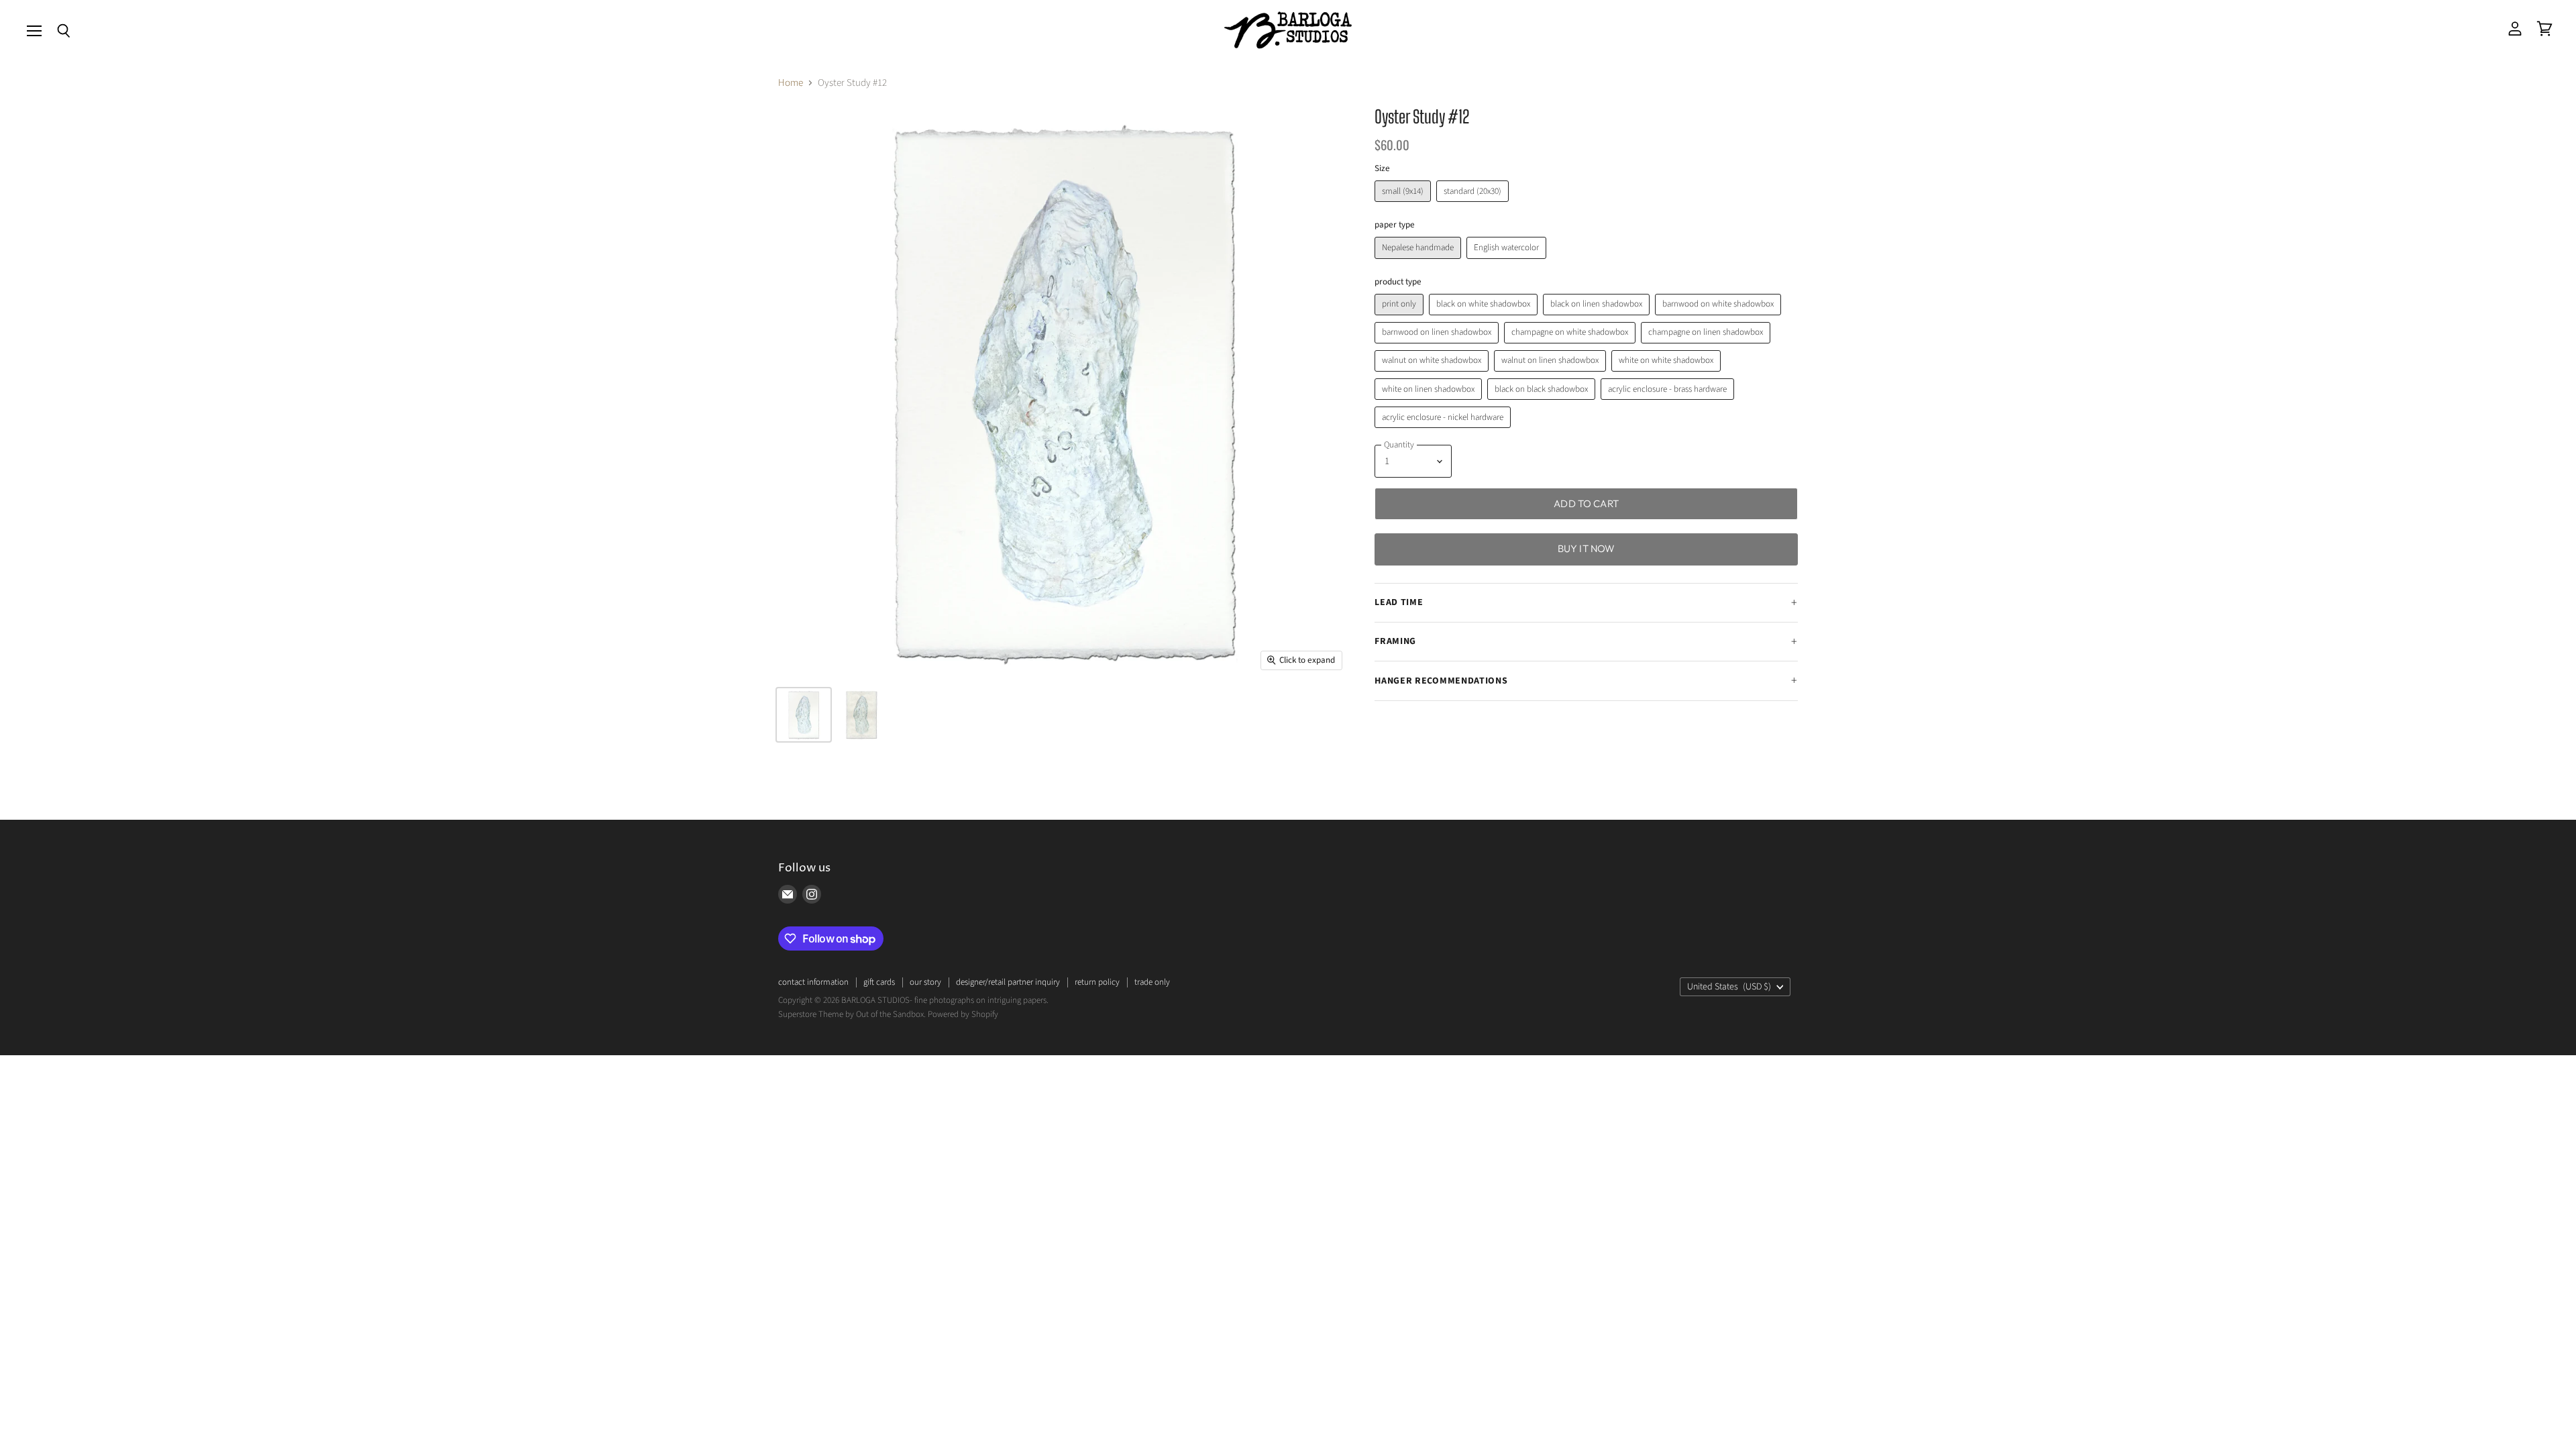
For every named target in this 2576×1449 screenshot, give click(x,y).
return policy (1097, 982)
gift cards (879, 982)
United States (1729, 987)
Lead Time (1399, 602)
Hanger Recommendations (1441, 681)
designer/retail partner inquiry (1008, 982)
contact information (813, 982)
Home (791, 83)
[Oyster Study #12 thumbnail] (804, 715)
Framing (1395, 641)
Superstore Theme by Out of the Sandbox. (852, 1014)
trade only (1152, 982)
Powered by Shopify (963, 1014)
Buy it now (1587, 548)
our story (925, 982)
